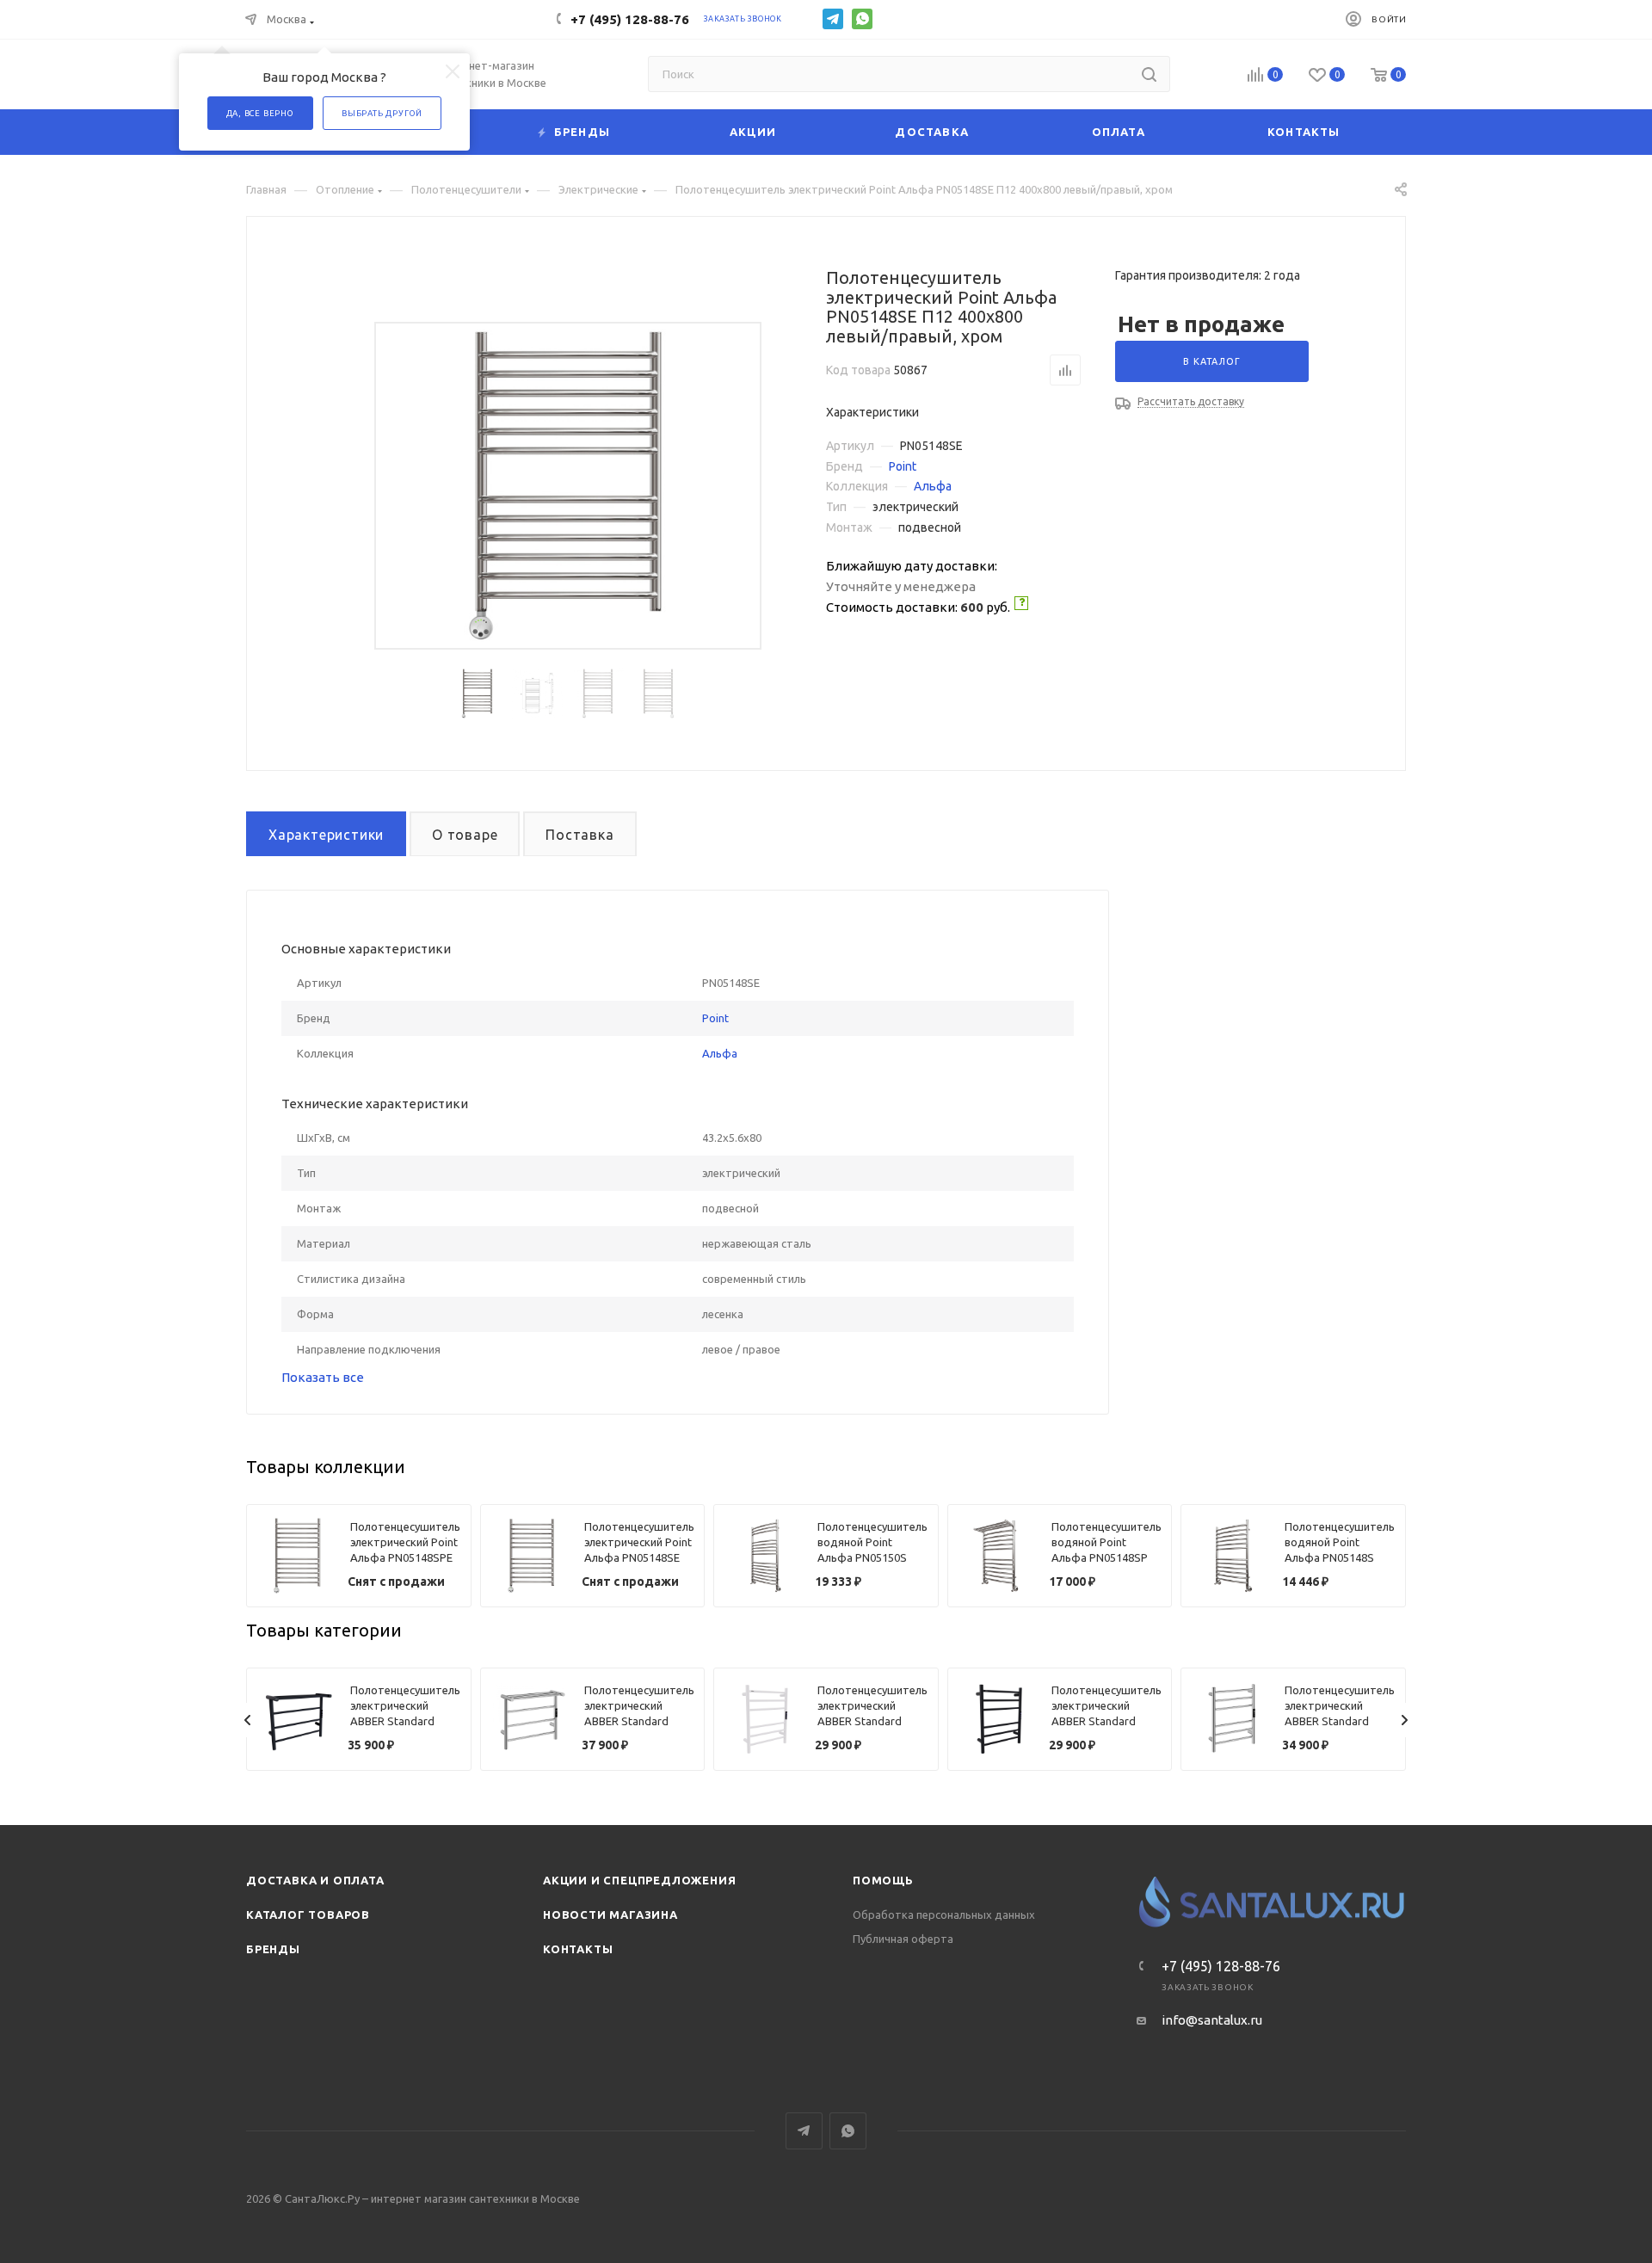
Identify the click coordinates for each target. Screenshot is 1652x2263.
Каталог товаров (308, 1915)
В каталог (1211, 361)
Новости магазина (610, 1915)
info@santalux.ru (1212, 2020)
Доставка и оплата (315, 1880)
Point (903, 466)
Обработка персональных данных (944, 1915)
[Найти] (1149, 74)
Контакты (578, 1949)
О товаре (465, 835)
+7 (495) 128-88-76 (630, 19)
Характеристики (326, 835)
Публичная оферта (903, 1939)
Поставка (579, 835)
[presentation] (248, 1720)
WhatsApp (862, 19)
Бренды (273, 1949)
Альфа (933, 486)
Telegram (833, 19)
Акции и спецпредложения (639, 1880)
